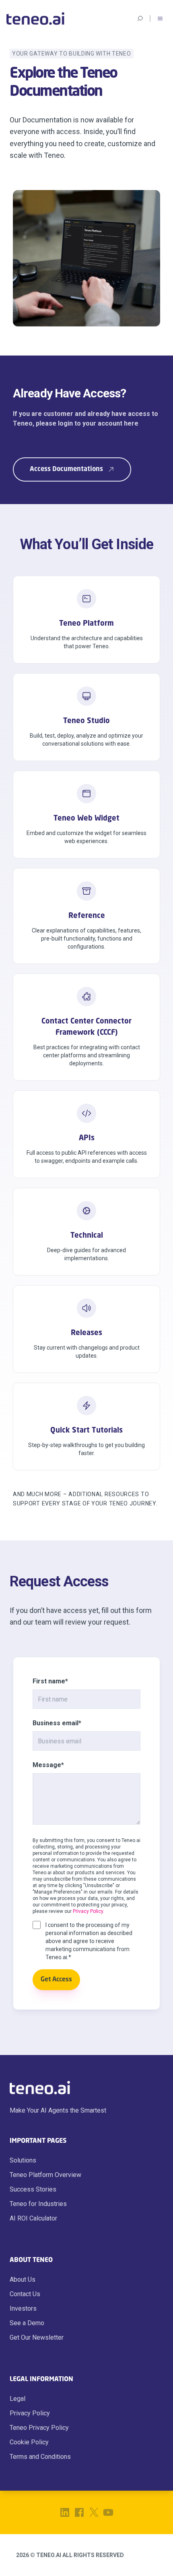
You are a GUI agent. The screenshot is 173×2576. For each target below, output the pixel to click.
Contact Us (25, 2294)
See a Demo (27, 2323)
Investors (23, 2308)
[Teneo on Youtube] (108, 2512)
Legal (18, 2399)
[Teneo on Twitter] (94, 2512)
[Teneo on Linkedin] (65, 2512)
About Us (23, 2279)
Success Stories (33, 2189)
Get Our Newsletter (37, 2337)
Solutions (23, 2160)
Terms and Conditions (40, 2457)
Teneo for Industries (38, 2204)
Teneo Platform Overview (45, 2175)
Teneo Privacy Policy (39, 2428)
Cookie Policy (29, 2442)
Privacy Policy (88, 1911)
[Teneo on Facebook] (79, 2512)
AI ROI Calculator (33, 2218)
